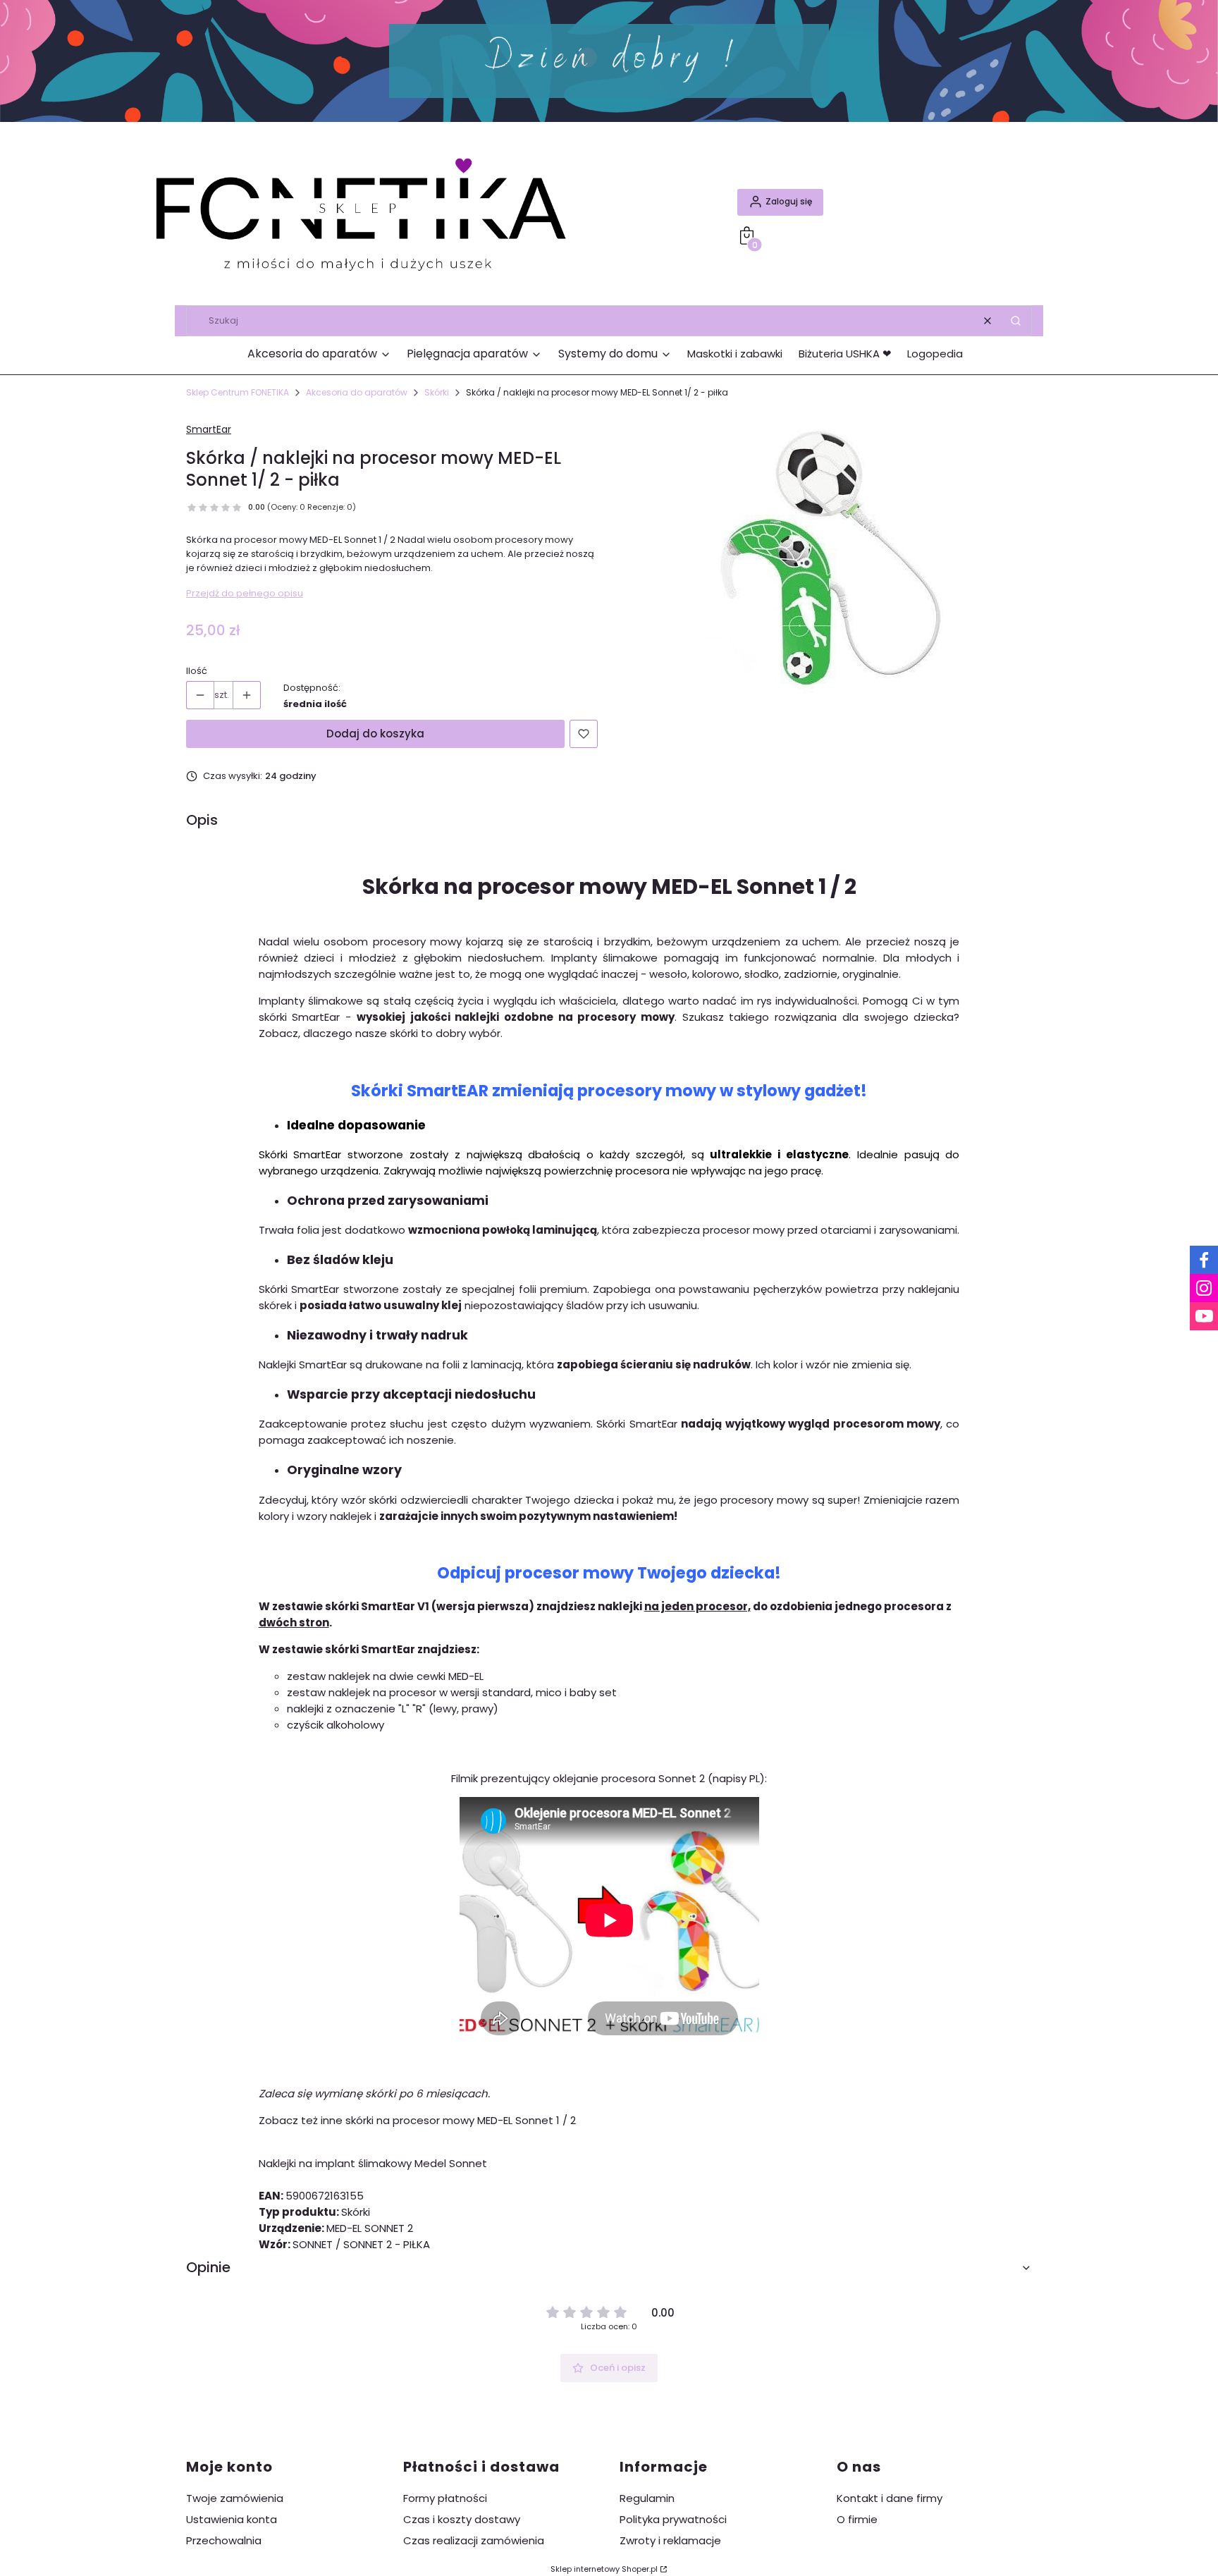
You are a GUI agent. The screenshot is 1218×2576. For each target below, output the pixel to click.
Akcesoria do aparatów (357, 392)
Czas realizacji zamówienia (474, 2540)
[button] (1016, 321)
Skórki (437, 392)
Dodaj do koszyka (375, 734)
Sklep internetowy (604, 2569)
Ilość (197, 671)
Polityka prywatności (673, 2519)
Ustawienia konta (232, 2519)
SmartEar (209, 429)
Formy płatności (445, 2498)
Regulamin (647, 2498)
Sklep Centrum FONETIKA (238, 392)
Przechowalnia (224, 2540)
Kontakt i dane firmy (890, 2498)
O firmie (857, 2519)
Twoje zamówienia (235, 2498)
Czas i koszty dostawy (462, 2519)
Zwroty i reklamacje (670, 2540)
